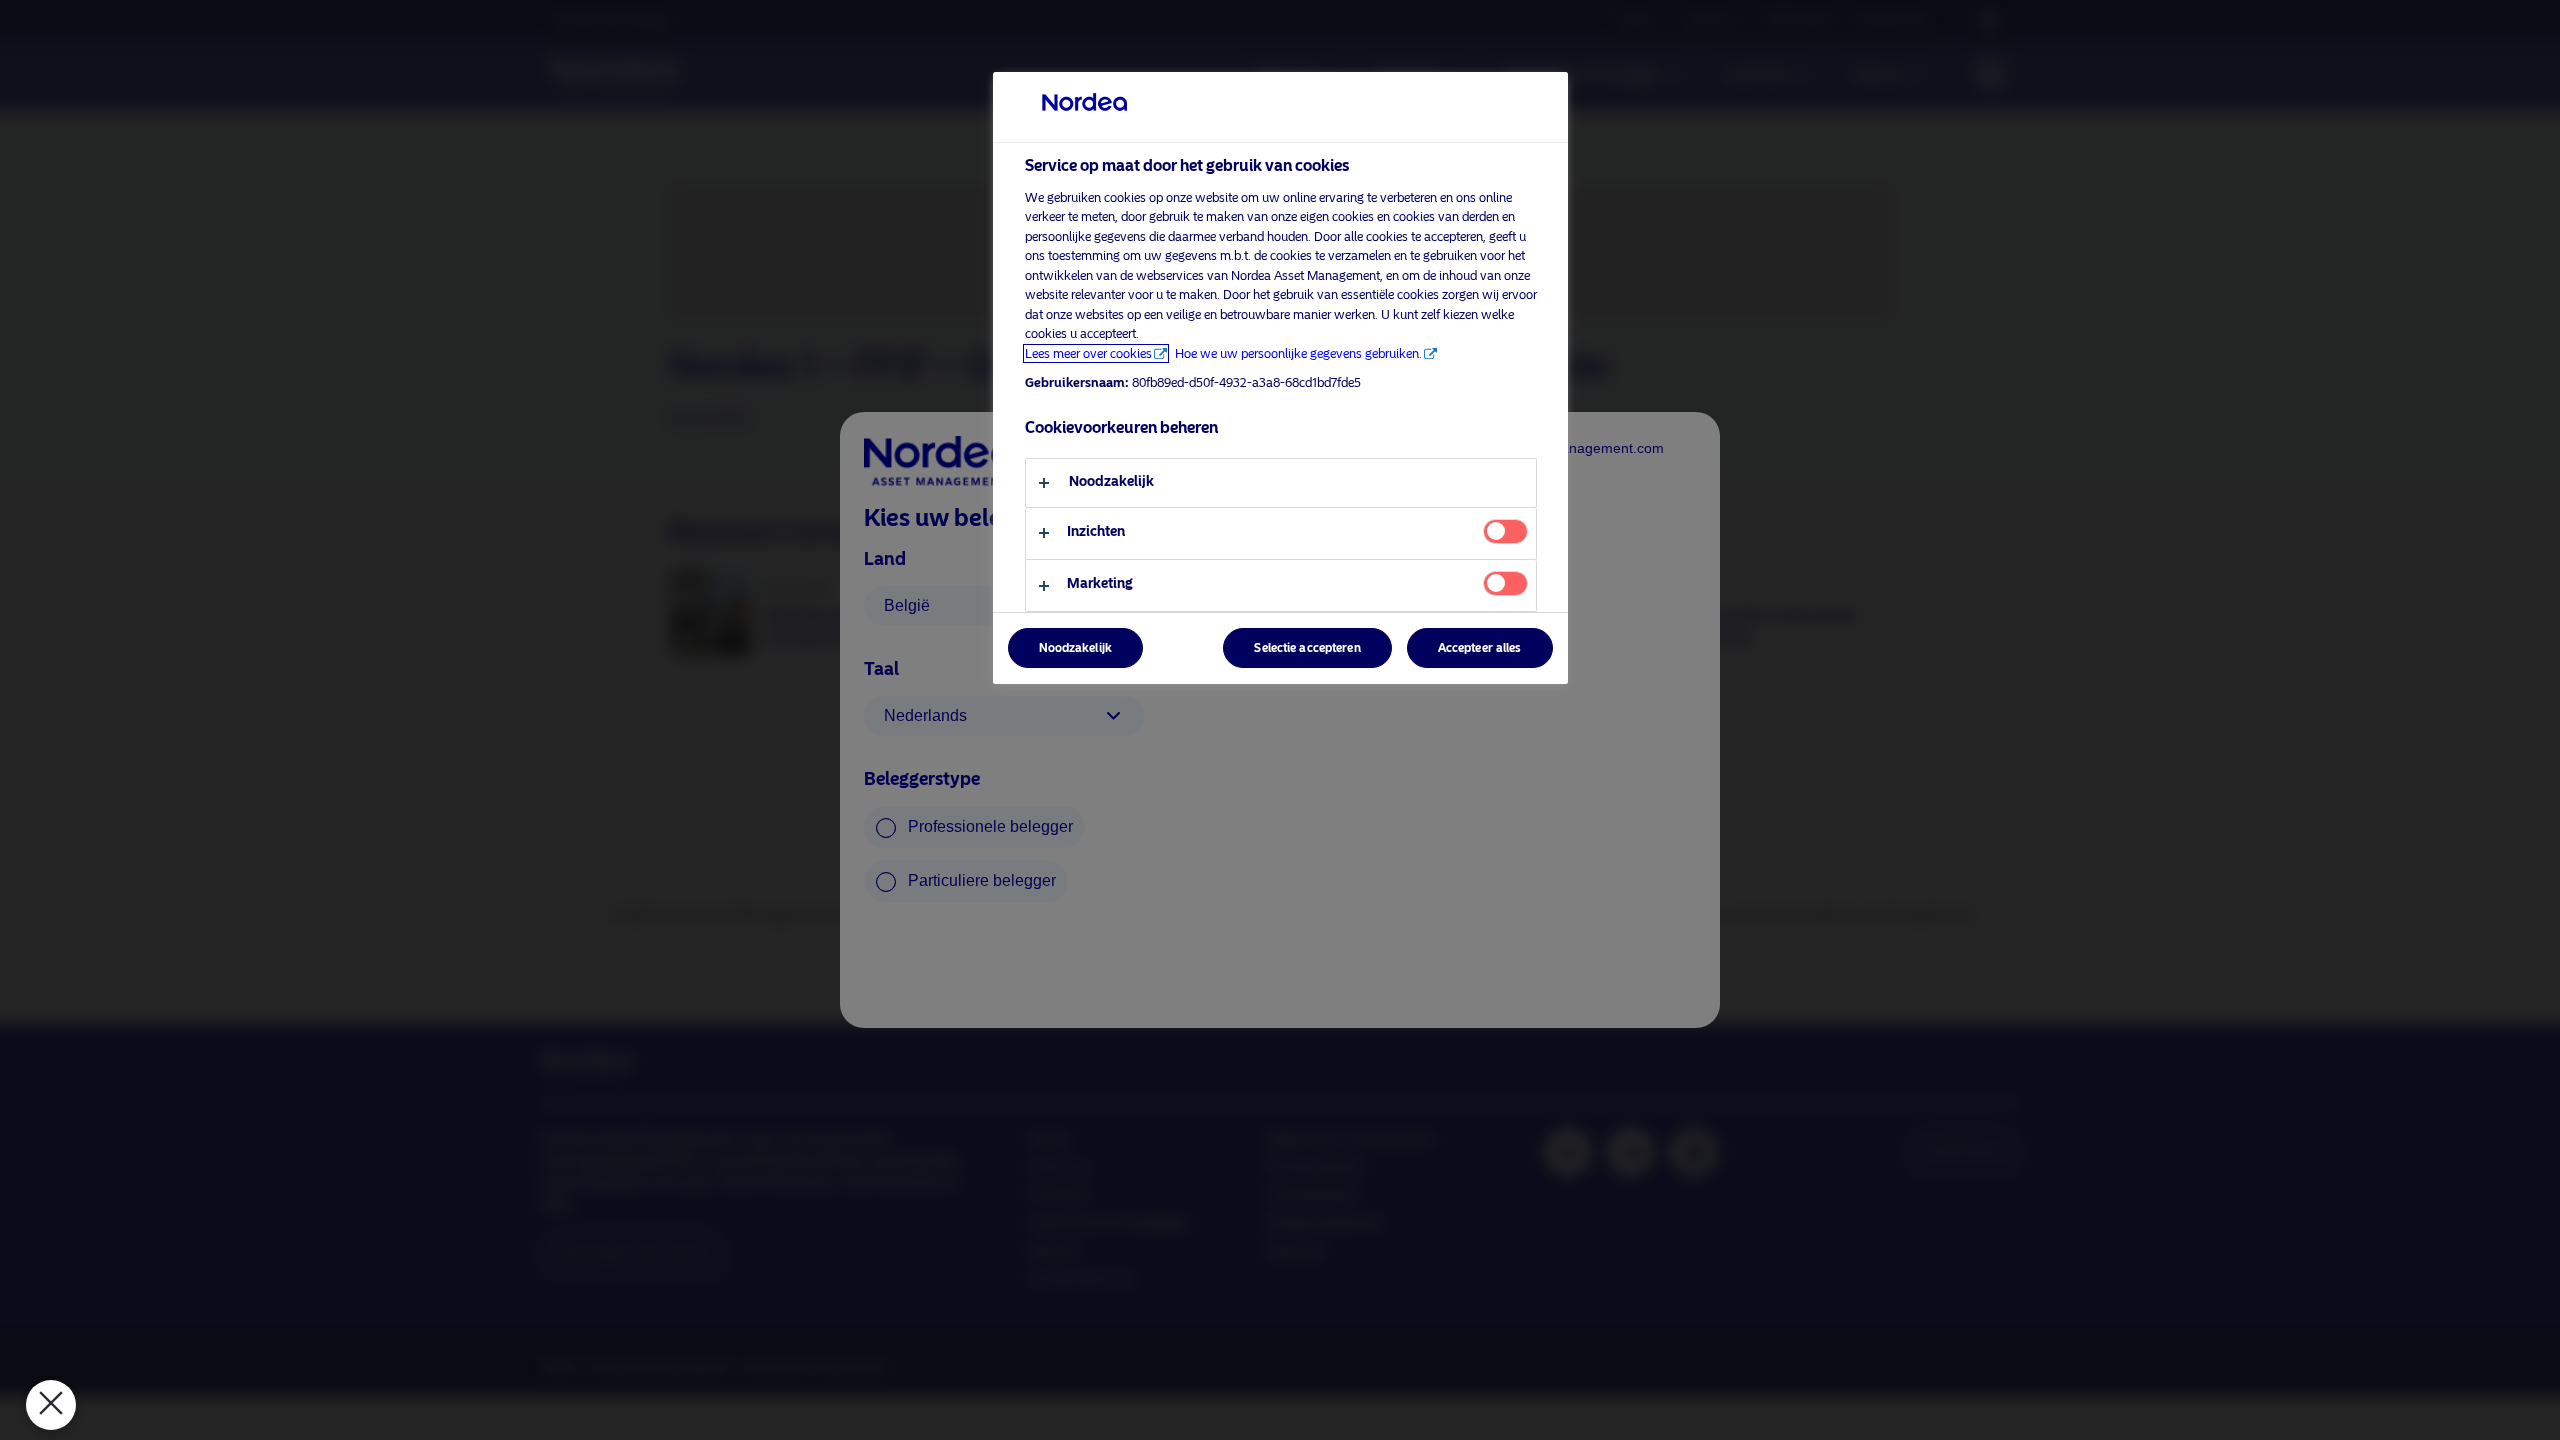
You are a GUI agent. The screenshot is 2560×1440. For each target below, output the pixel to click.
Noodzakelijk (1075, 648)
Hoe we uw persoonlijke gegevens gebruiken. (1298, 353)
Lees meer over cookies (1088, 353)
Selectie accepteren (1307, 648)
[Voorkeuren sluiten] (51, 1405)
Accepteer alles (1480, 648)
